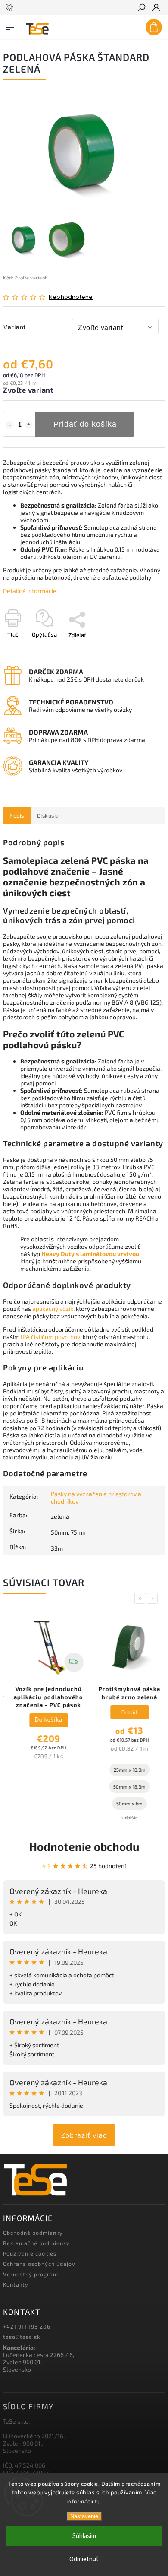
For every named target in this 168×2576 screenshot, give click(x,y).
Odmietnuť (84, 2559)
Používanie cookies (30, 2253)
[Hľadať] (141, 8)
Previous (141, 1598)
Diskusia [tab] (48, 815)
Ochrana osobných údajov (39, 2264)
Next (154, 1598)
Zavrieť (142, 650)
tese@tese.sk (22, 2337)
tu (98, 2501)
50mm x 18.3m (123, 1787)
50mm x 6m (123, 1804)
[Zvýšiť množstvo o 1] (29, 425)
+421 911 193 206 (27, 2326)
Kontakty (16, 2284)
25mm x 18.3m (124, 1770)
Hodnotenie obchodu (84, 1846)
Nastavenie (84, 2516)
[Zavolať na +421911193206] (11, 8)
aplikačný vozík (53, 1309)
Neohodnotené (71, 297)
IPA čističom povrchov (50, 1337)
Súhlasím (84, 2536)
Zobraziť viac (84, 2135)
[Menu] (10, 25)
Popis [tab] (17, 815)
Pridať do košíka (85, 424)
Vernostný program (31, 2274)
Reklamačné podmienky (36, 2243)
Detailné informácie (30, 591)
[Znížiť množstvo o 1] (9, 425)
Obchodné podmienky (33, 2233)
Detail (123, 1712)
